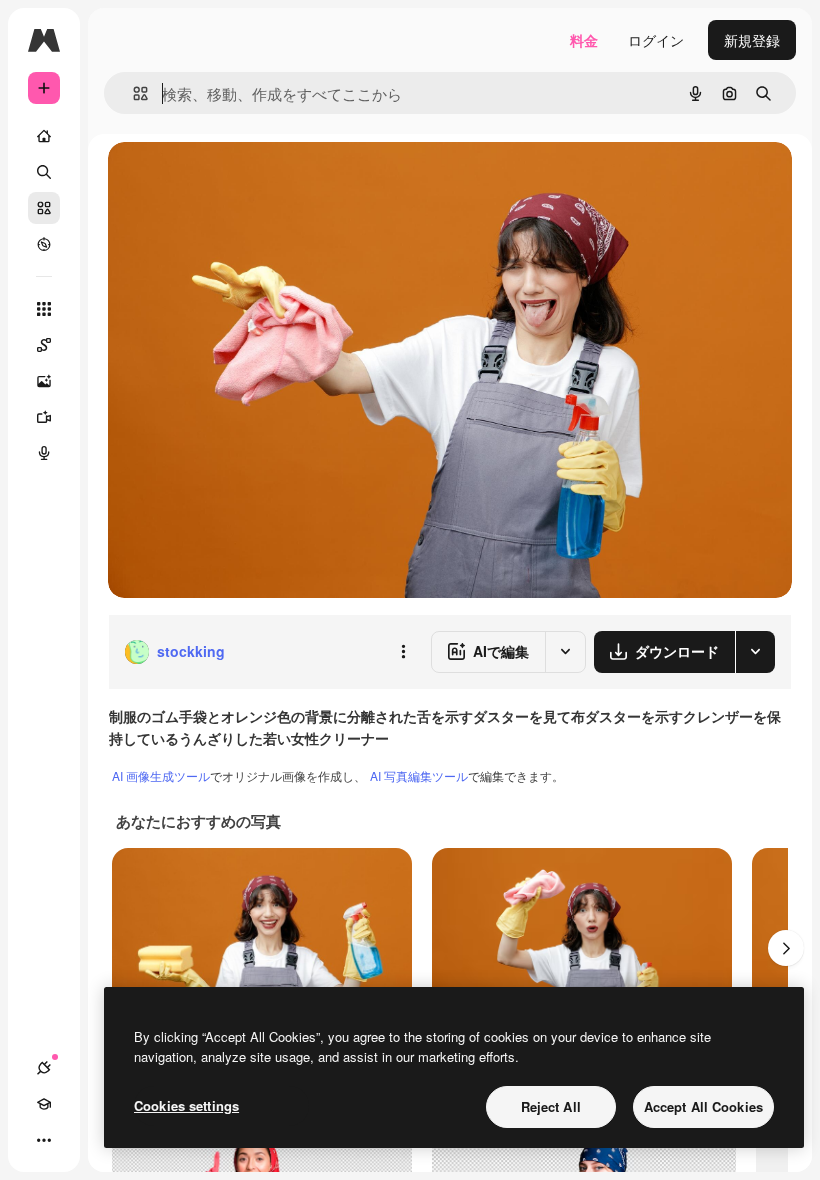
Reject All (551, 1106)
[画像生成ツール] (44, 381)
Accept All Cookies (703, 1106)
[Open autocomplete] (132, 93)
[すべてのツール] (44, 309)
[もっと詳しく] (44, 244)
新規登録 (752, 40)
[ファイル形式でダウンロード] (755, 652)
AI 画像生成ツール (161, 775)
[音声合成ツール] (44, 453)
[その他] (44, 1140)
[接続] (44, 1068)
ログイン (656, 40)
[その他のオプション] (403, 652)
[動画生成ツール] (44, 417)
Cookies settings (186, 1105)
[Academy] (44, 1104)
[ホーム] (44, 136)
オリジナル (245, 179)
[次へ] (786, 948)
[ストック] (44, 208)
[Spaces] (44, 345)
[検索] (44, 172)
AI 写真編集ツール (419, 775)
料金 (584, 40)
